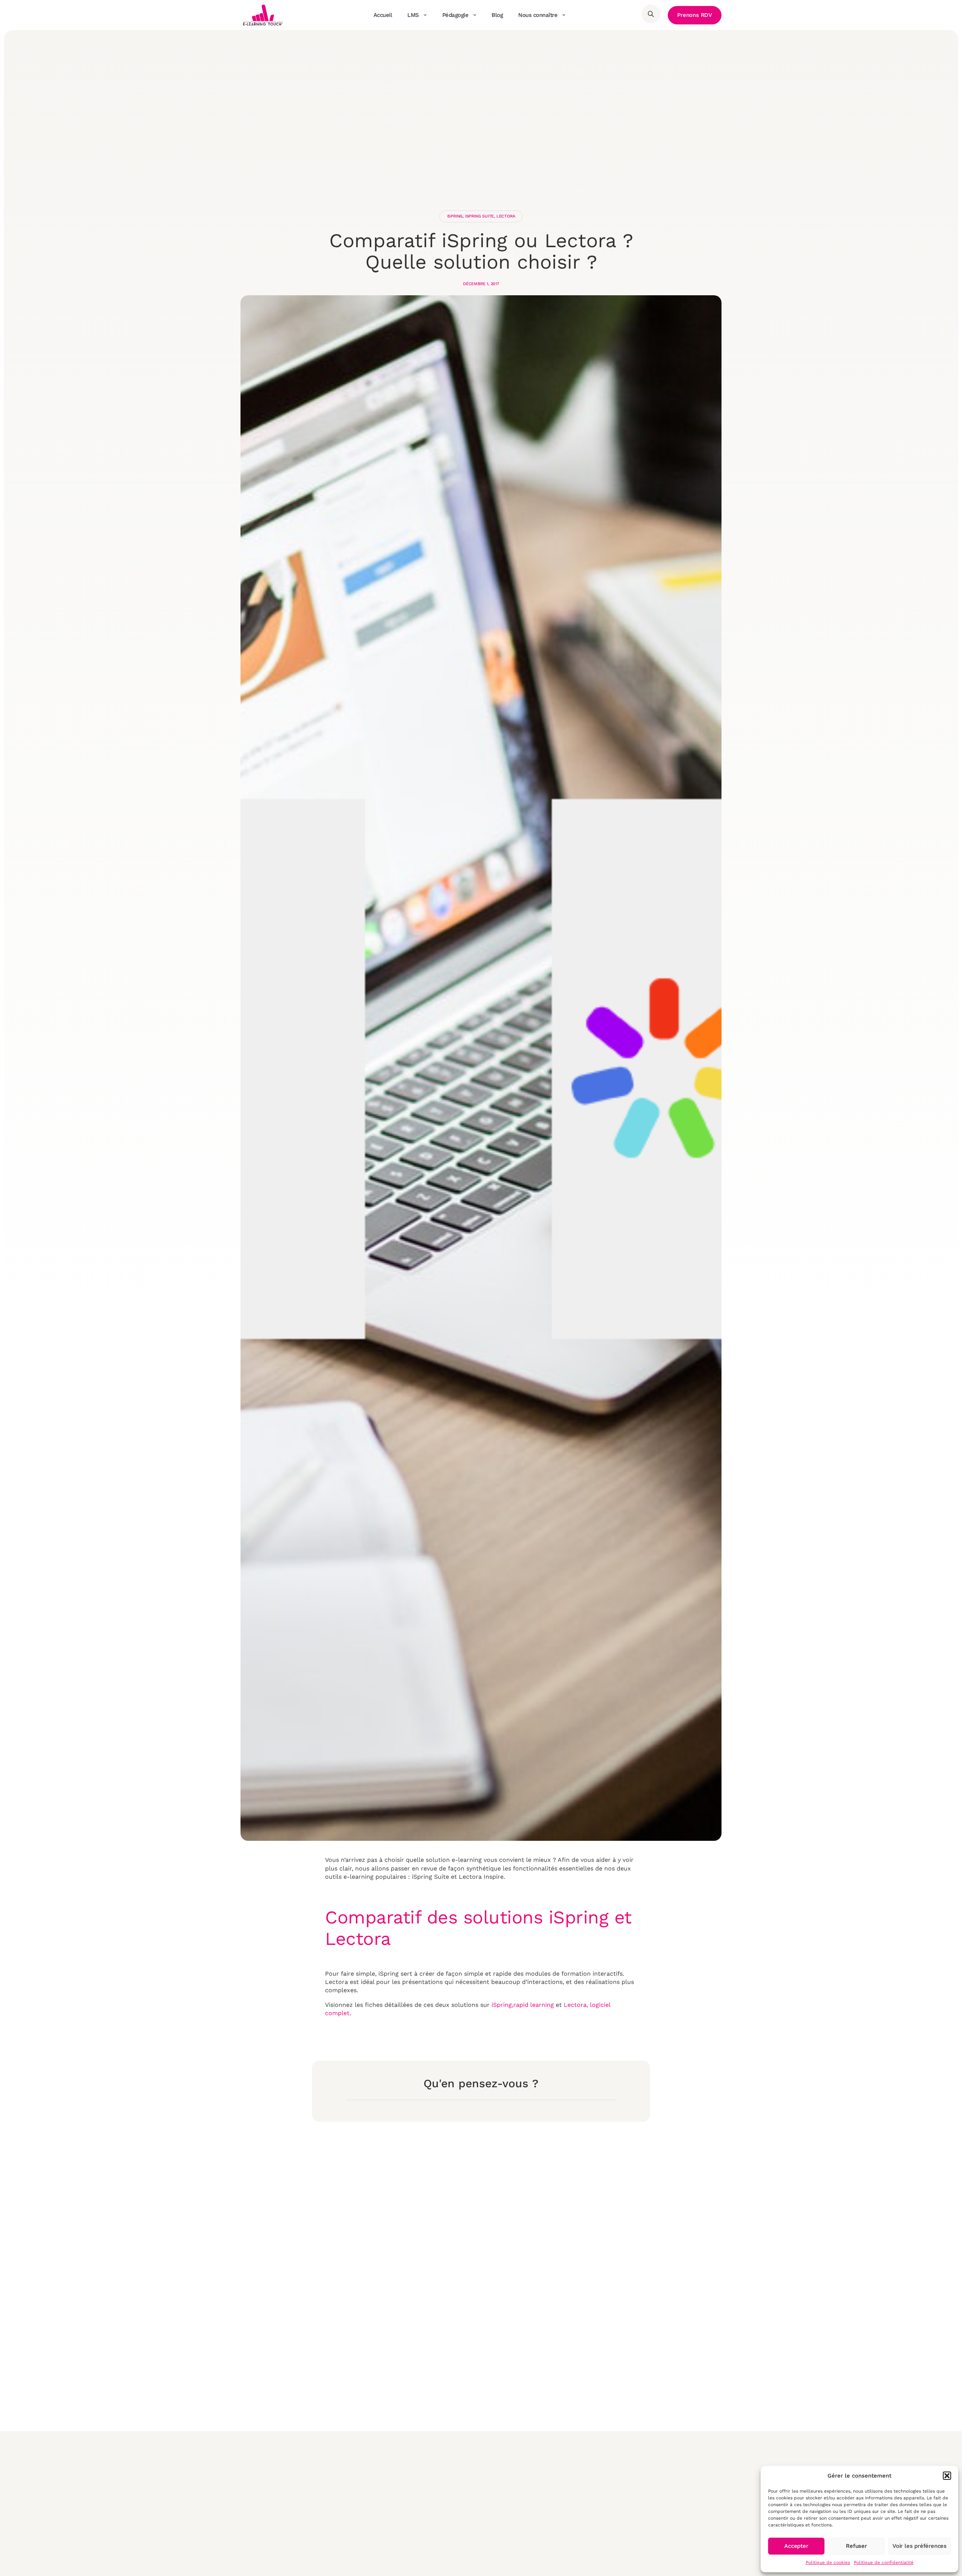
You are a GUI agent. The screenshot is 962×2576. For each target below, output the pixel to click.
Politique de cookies (828, 2562)
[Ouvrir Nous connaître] (564, 15)
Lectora (506, 216)
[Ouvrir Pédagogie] (475, 15)
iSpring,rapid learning (523, 2005)
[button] (947, 2476)
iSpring (455, 216)
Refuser (856, 2546)
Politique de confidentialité (884, 2562)
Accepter (796, 2546)
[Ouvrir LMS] (425, 15)
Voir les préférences (920, 2546)
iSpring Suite (479, 216)
